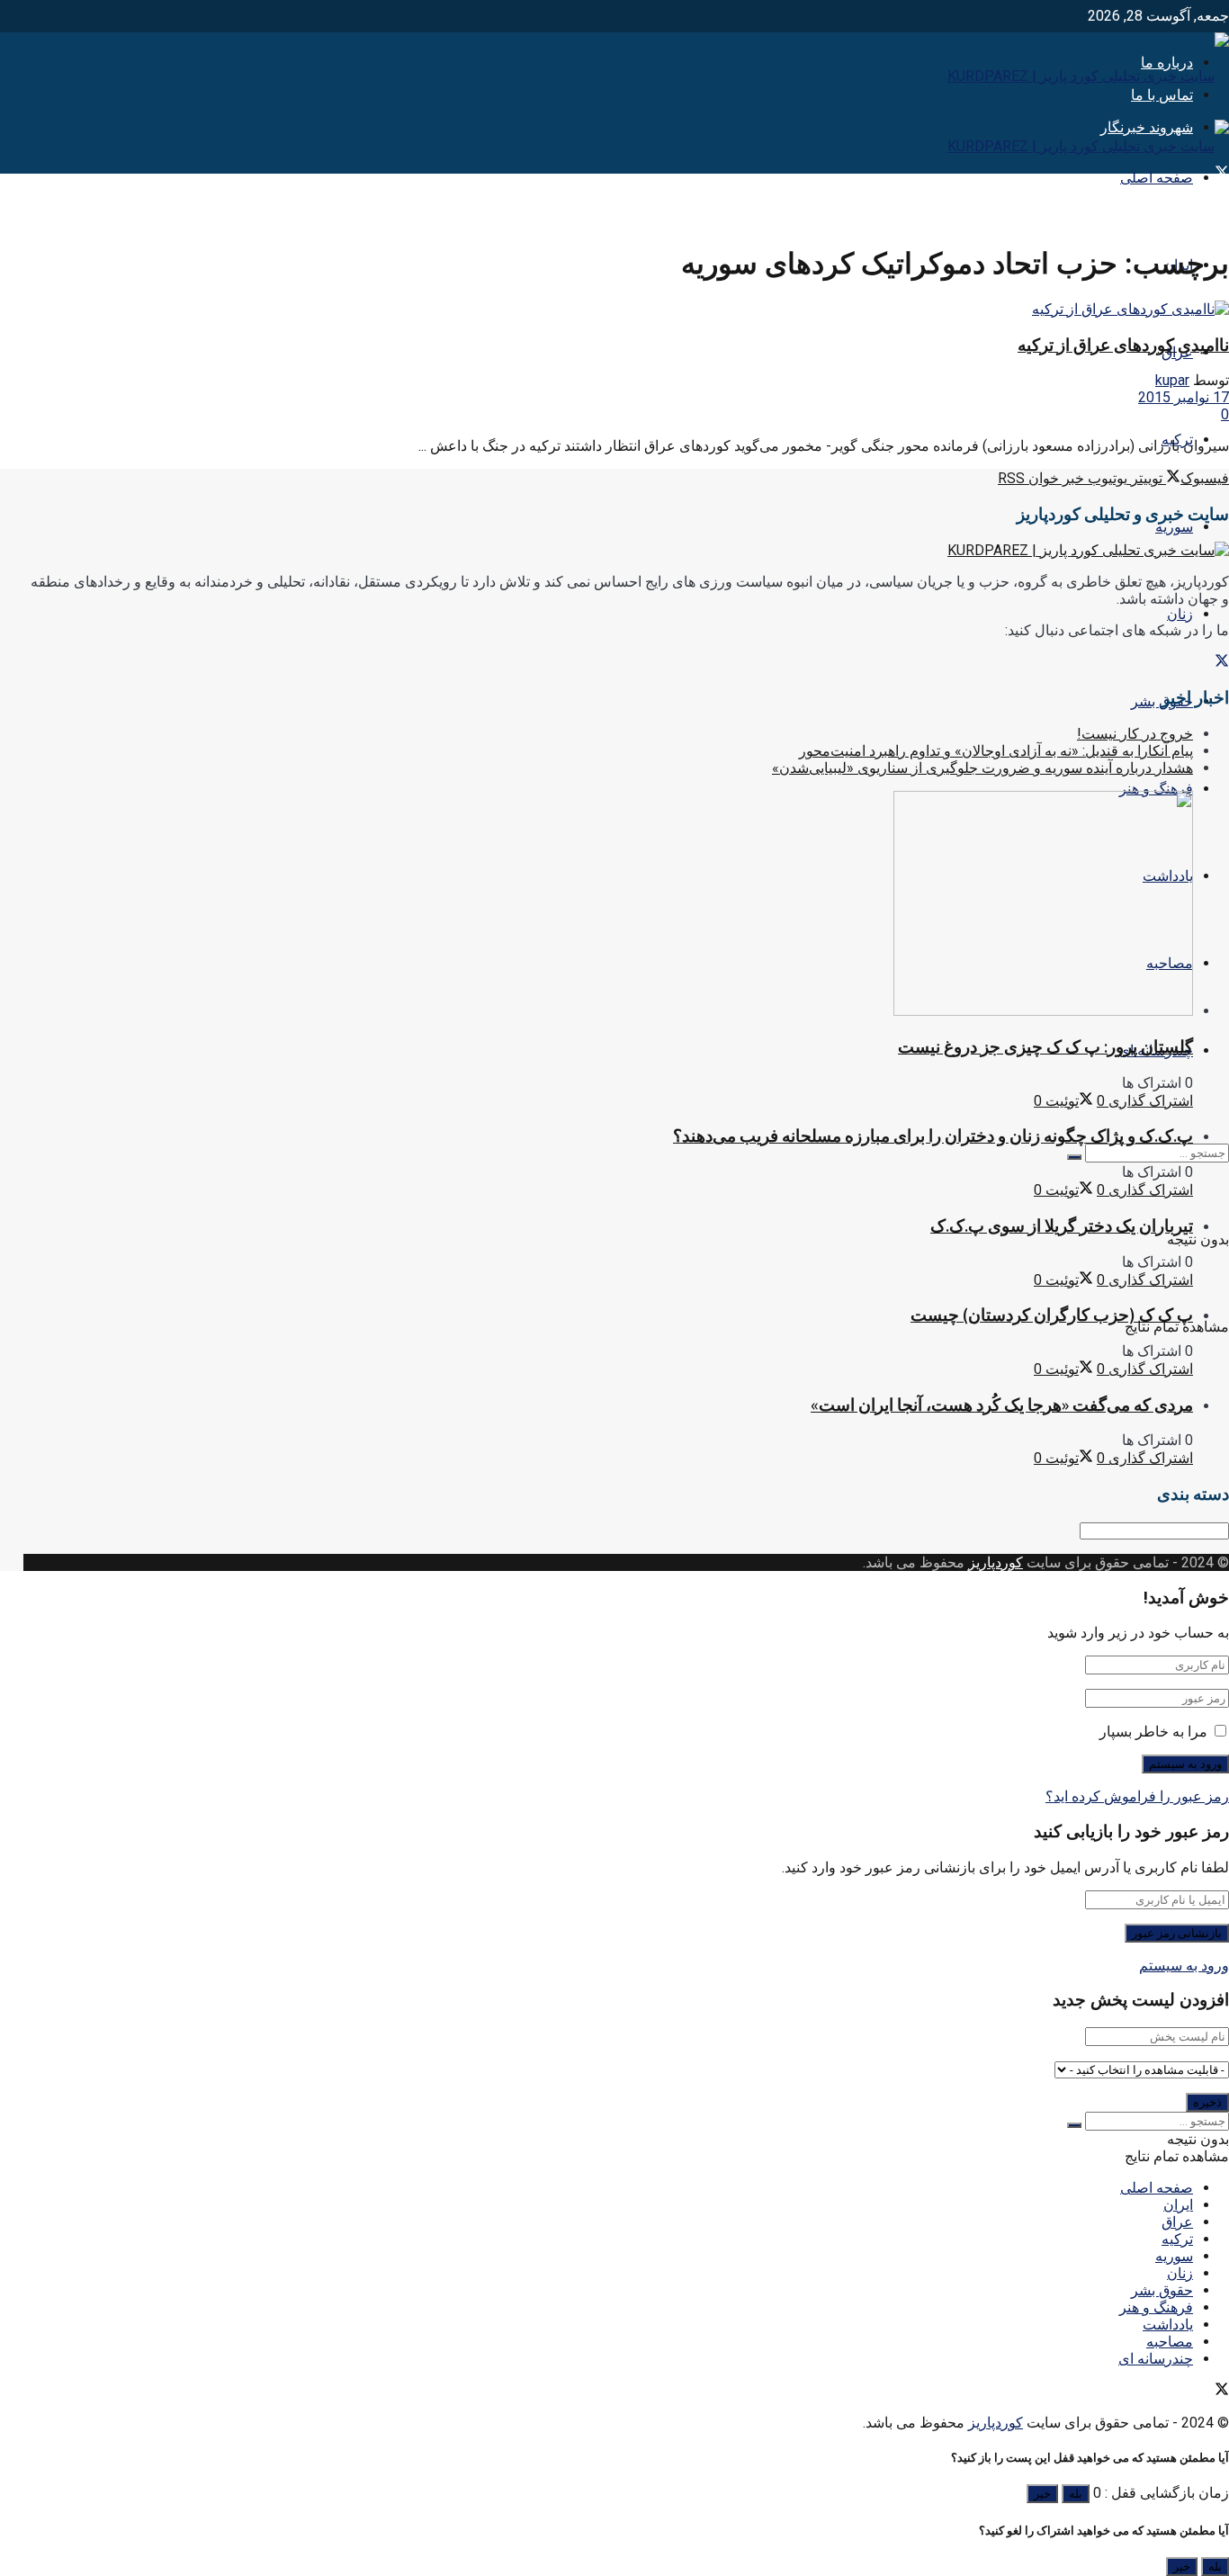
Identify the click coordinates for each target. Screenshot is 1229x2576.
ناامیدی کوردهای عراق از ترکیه (1123, 345)
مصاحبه (1170, 2342)
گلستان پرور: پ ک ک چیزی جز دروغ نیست (1045, 1047)
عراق (1177, 2222)
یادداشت (1168, 2325)
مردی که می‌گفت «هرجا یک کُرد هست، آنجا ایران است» (1002, 1405)
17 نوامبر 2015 (1184, 397)
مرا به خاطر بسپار (1153, 1732)
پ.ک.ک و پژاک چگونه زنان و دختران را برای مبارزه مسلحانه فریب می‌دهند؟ (933, 1136)
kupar (1172, 380)
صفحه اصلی (1157, 178)
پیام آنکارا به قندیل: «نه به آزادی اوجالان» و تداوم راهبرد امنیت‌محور (996, 751)
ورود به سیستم (1184, 1966)
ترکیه (1177, 2239)
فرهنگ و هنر (1156, 789)
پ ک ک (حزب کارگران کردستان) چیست (1052, 1315)
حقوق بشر (1162, 2290)
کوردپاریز (996, 1562)
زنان (1180, 614)
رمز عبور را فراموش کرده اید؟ (1137, 1796)
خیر (1042, 2494)
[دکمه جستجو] (1074, 1157)
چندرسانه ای (1156, 2359)
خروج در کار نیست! (1135, 734)
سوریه (1174, 527)
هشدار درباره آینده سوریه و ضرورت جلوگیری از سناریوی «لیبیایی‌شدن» (982, 768)
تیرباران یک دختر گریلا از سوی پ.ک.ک (1062, 1226)
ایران (1178, 2205)
